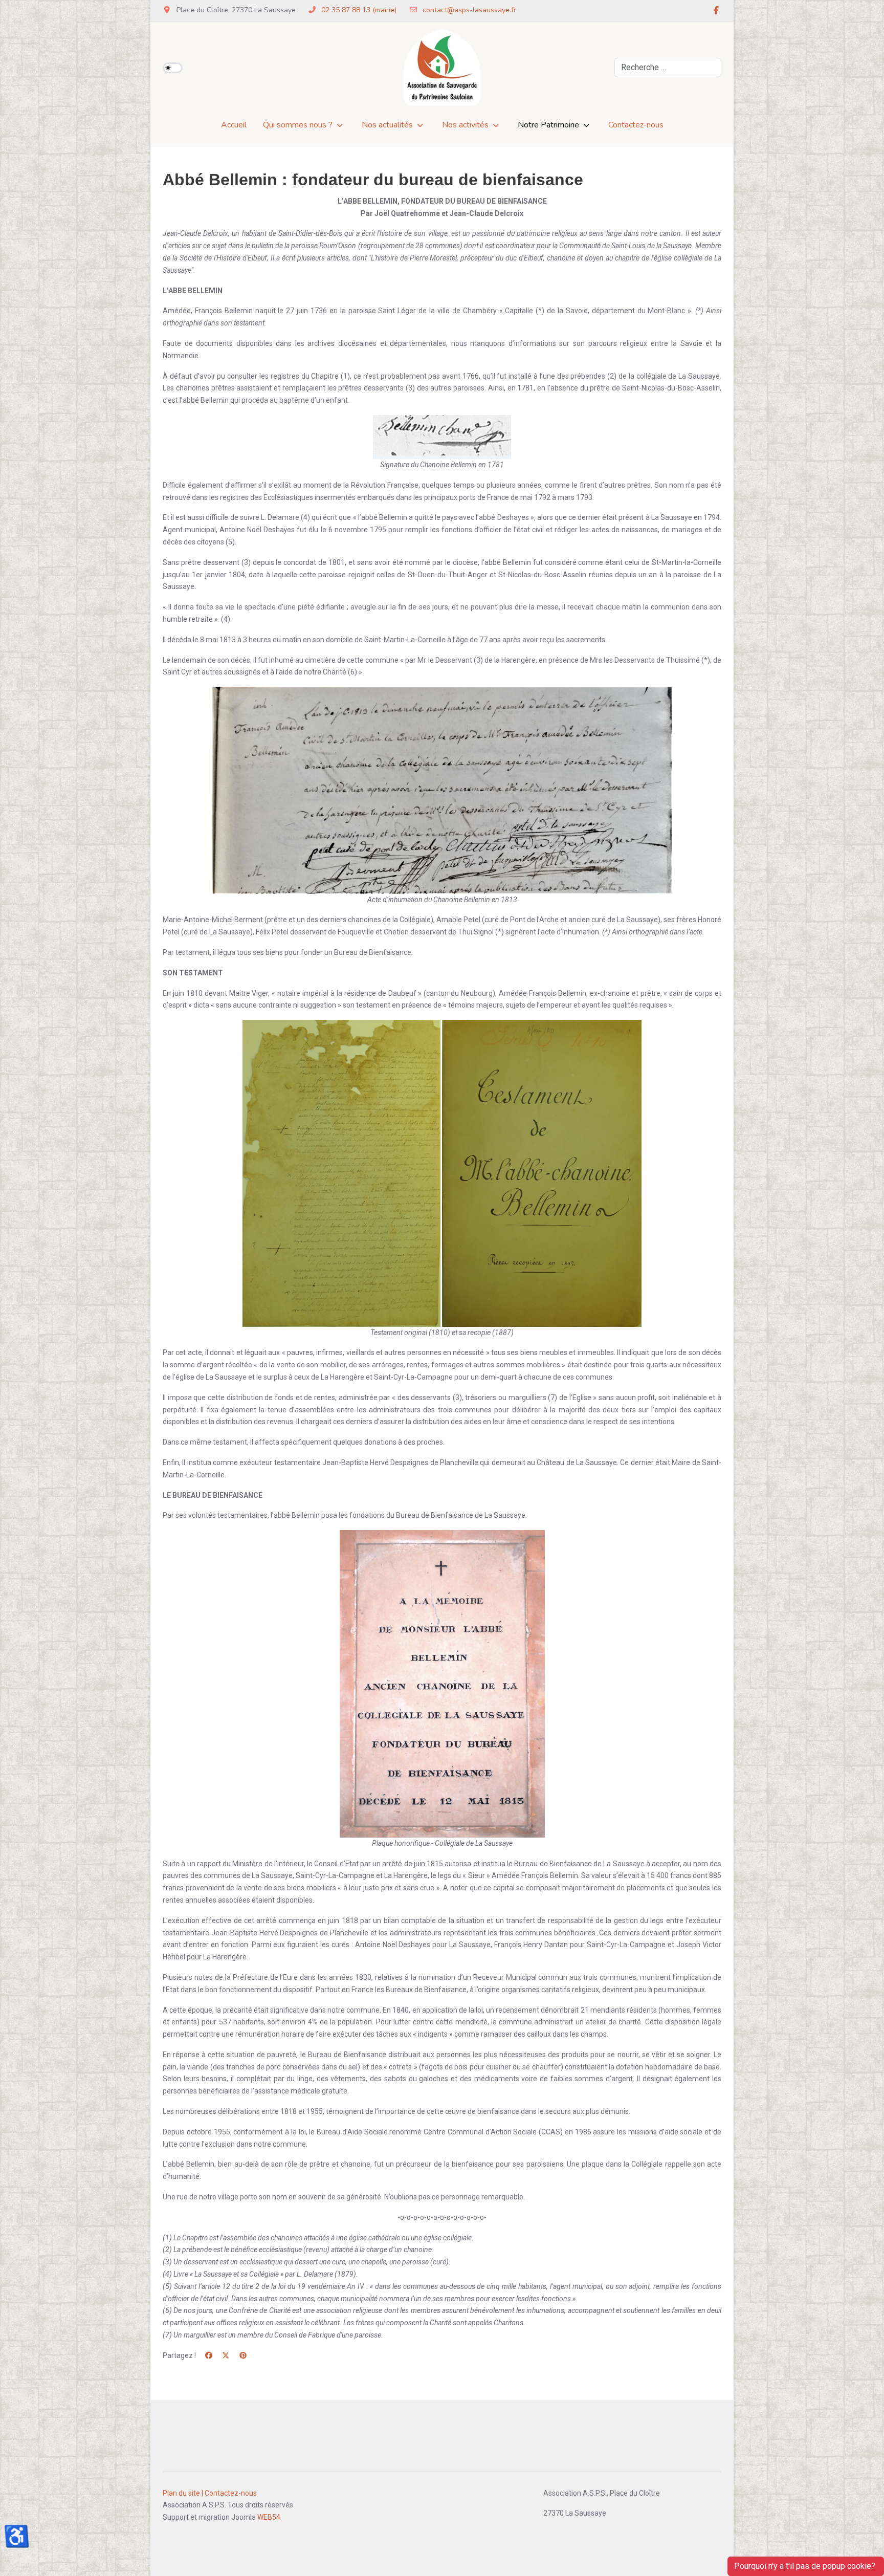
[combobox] (668, 68)
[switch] (173, 68)
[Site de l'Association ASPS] (442, 68)
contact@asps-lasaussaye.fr (469, 10)
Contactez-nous (231, 2493)
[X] (226, 2355)
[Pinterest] (243, 2355)
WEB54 (269, 2517)
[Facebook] (716, 11)
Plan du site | (183, 2493)
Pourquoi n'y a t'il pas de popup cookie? (806, 2566)
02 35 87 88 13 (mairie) (359, 10)
